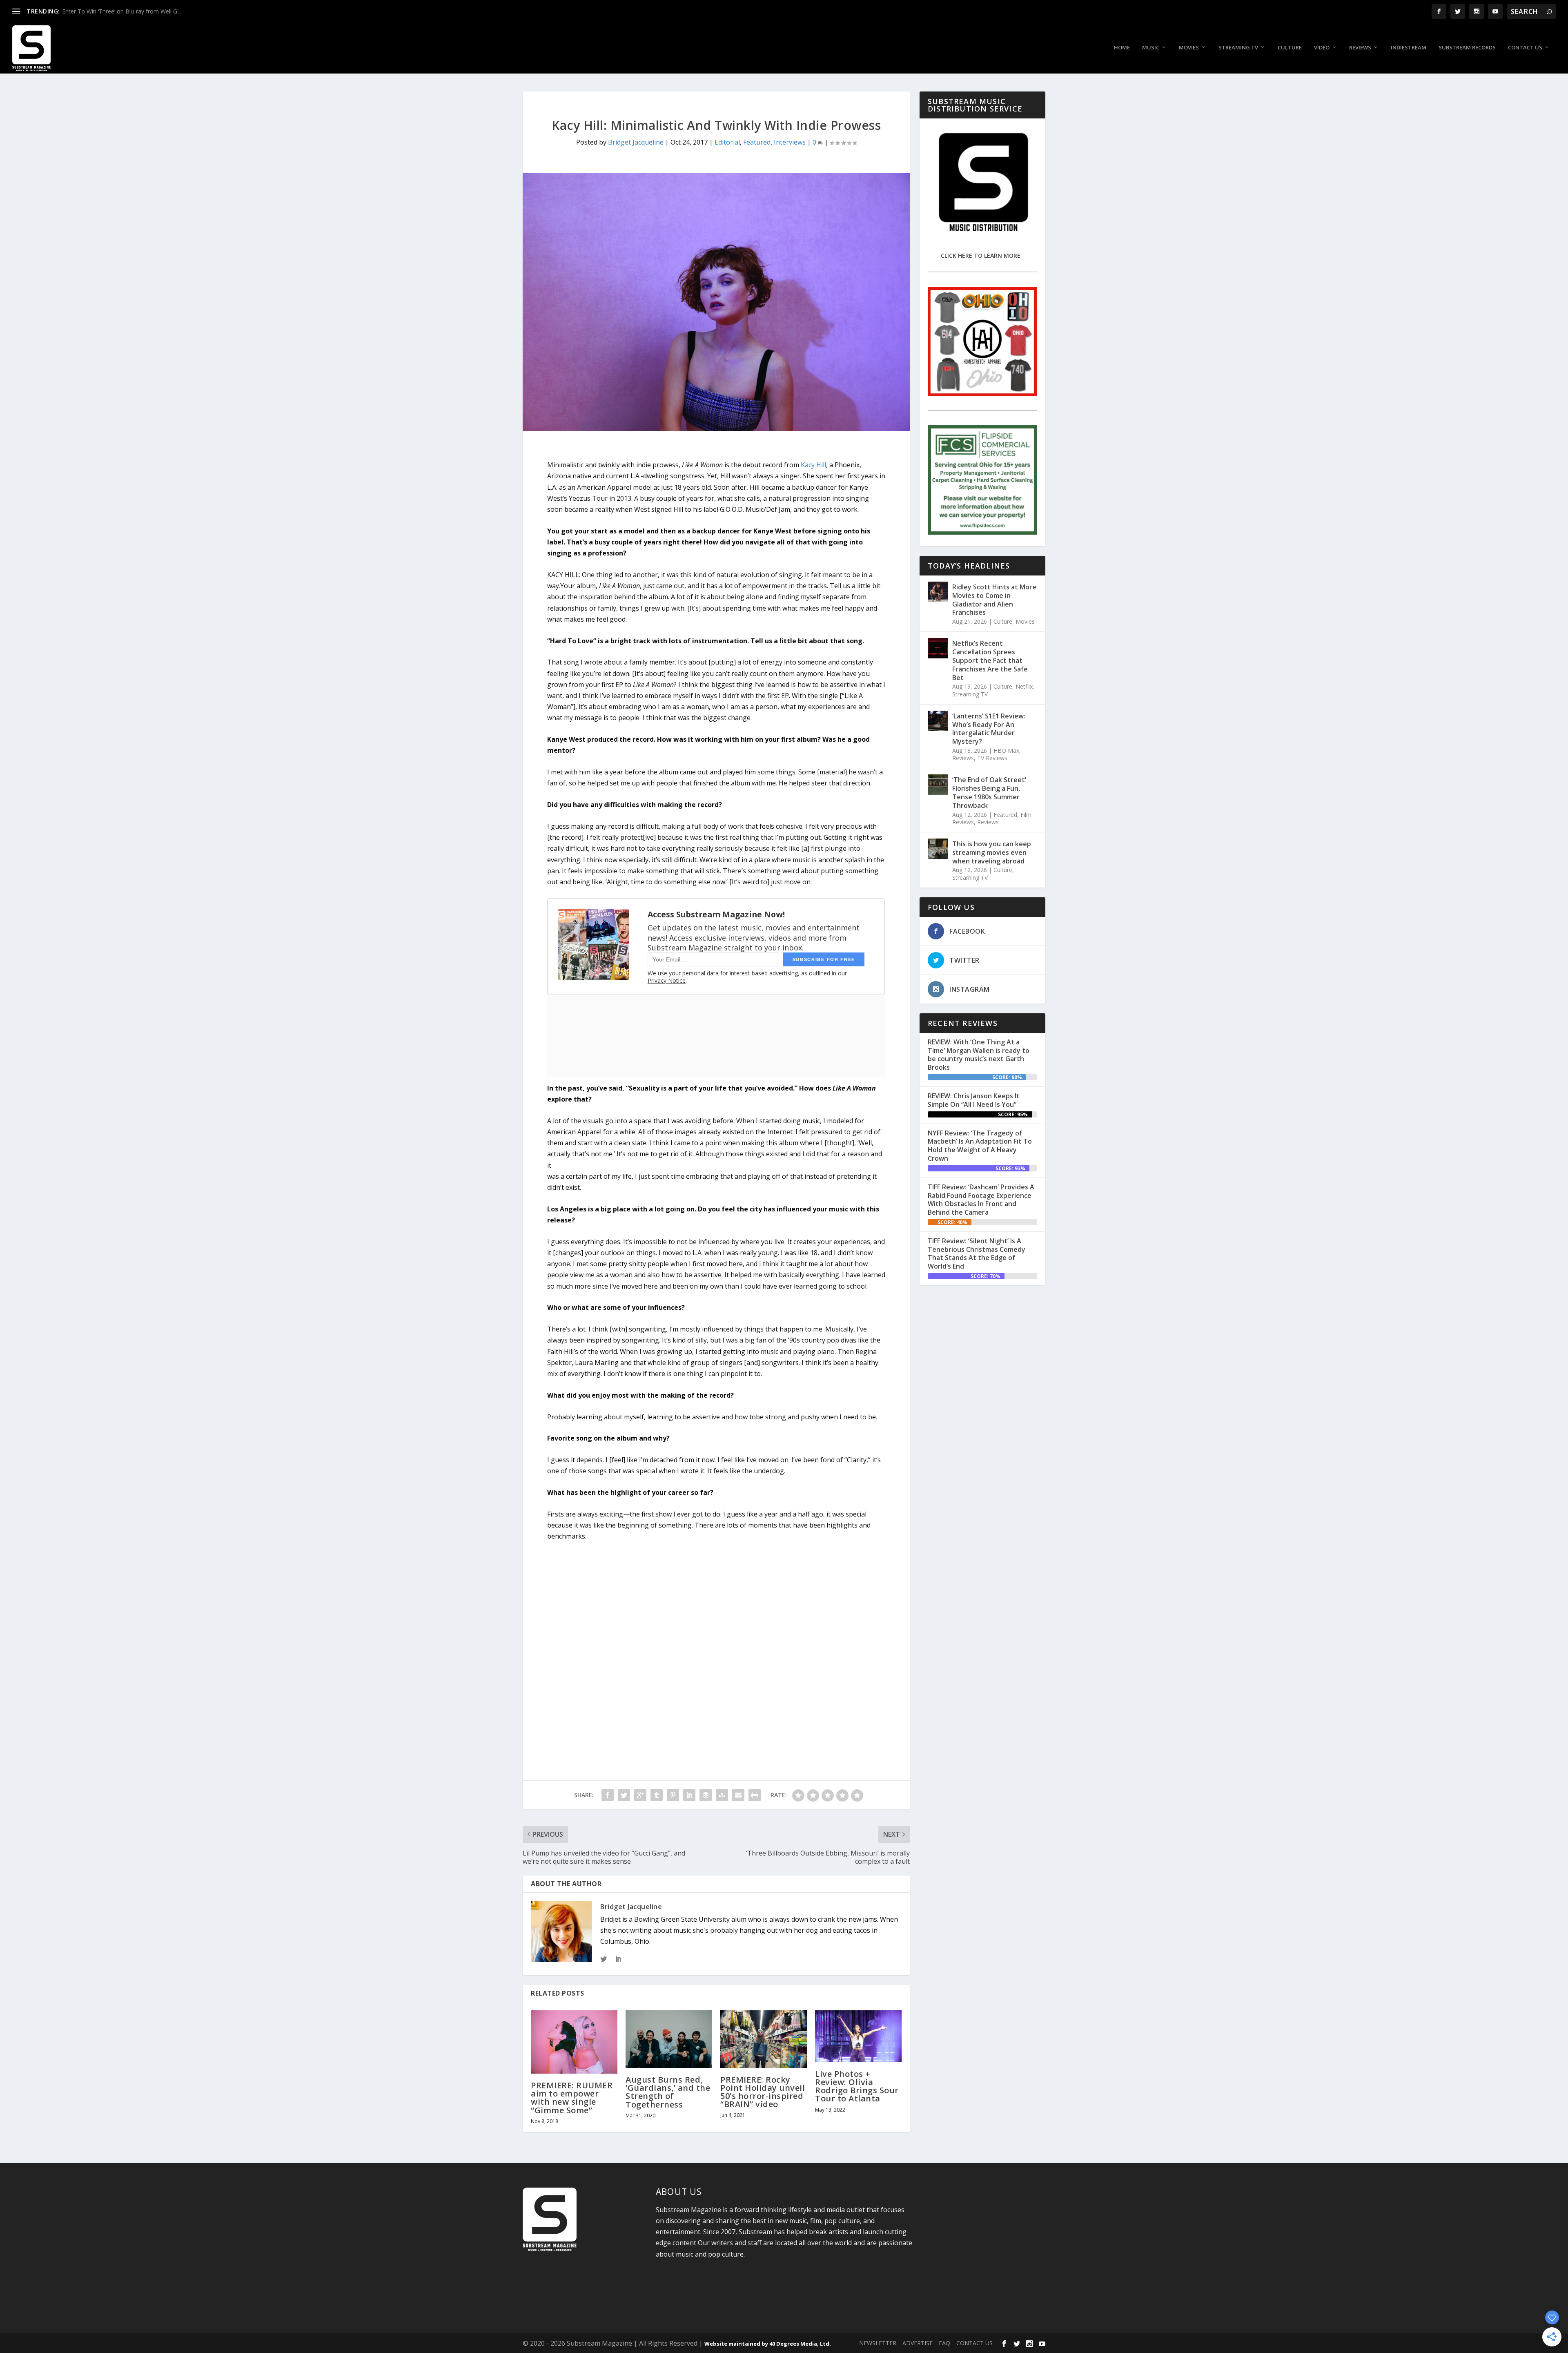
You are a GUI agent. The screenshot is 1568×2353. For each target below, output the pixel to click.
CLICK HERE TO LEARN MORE (981, 255)
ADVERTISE (918, 2343)
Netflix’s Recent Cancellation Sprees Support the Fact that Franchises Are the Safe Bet (990, 660)
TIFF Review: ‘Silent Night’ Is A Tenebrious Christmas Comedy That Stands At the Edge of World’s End (977, 1253)
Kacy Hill (813, 465)
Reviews (1360, 48)
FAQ (944, 2343)
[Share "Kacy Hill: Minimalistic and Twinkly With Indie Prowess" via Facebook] (608, 1795)
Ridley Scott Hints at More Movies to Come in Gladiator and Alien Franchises (994, 600)
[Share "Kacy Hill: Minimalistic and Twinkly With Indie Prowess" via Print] (755, 1795)
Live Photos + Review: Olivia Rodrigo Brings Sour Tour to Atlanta (857, 2086)
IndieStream (1409, 48)
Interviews (790, 142)
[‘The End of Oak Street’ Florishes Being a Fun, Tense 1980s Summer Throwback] (938, 785)
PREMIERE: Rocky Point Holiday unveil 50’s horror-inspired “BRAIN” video (763, 2092)
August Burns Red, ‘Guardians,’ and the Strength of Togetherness (668, 2092)
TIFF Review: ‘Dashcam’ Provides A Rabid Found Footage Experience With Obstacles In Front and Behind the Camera (981, 1200)
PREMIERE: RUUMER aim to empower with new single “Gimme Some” (572, 2098)
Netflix (1024, 686)
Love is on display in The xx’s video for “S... (118, 11)
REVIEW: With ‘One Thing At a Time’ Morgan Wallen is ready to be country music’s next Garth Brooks (979, 1055)
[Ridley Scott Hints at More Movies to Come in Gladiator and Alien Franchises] (938, 592)
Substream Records (1467, 48)
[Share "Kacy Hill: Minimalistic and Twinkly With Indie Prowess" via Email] (738, 1795)
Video (1322, 48)
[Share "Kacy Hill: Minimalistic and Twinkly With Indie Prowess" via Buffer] (706, 1795)
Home (1122, 48)
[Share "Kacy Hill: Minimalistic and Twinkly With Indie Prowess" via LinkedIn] (689, 1795)
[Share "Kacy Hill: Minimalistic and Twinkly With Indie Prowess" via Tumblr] (657, 1795)
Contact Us (1525, 48)
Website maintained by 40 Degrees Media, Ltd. (768, 2344)
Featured (757, 142)
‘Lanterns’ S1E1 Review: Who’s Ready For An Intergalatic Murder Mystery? (989, 729)
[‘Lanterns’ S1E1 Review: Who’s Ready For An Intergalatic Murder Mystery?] (938, 721)
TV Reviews (992, 758)
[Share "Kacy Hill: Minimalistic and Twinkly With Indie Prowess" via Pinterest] (673, 1795)
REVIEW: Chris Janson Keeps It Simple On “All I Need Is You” (974, 1100)
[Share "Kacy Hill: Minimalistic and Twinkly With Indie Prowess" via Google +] (640, 1795)
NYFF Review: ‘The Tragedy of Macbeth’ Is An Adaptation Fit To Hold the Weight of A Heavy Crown (980, 1146)
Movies (1189, 48)
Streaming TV (1238, 48)
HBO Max (1006, 751)
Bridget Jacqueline (636, 142)
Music (1151, 48)
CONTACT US (974, 2343)
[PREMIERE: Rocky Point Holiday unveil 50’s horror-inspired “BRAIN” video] (764, 2039)
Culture (1290, 48)
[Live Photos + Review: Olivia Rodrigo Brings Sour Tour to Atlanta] (858, 2036)
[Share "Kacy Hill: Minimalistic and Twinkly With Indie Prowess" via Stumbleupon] (722, 1795)
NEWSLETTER (878, 2343)
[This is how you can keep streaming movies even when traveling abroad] (938, 849)
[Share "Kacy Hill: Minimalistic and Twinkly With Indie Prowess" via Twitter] (624, 1795)
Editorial (727, 142)
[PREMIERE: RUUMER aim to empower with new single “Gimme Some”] (574, 2042)
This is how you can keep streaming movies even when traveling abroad (992, 852)
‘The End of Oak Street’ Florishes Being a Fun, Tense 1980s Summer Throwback (989, 792)
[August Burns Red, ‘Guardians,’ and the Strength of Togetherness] (669, 2039)
